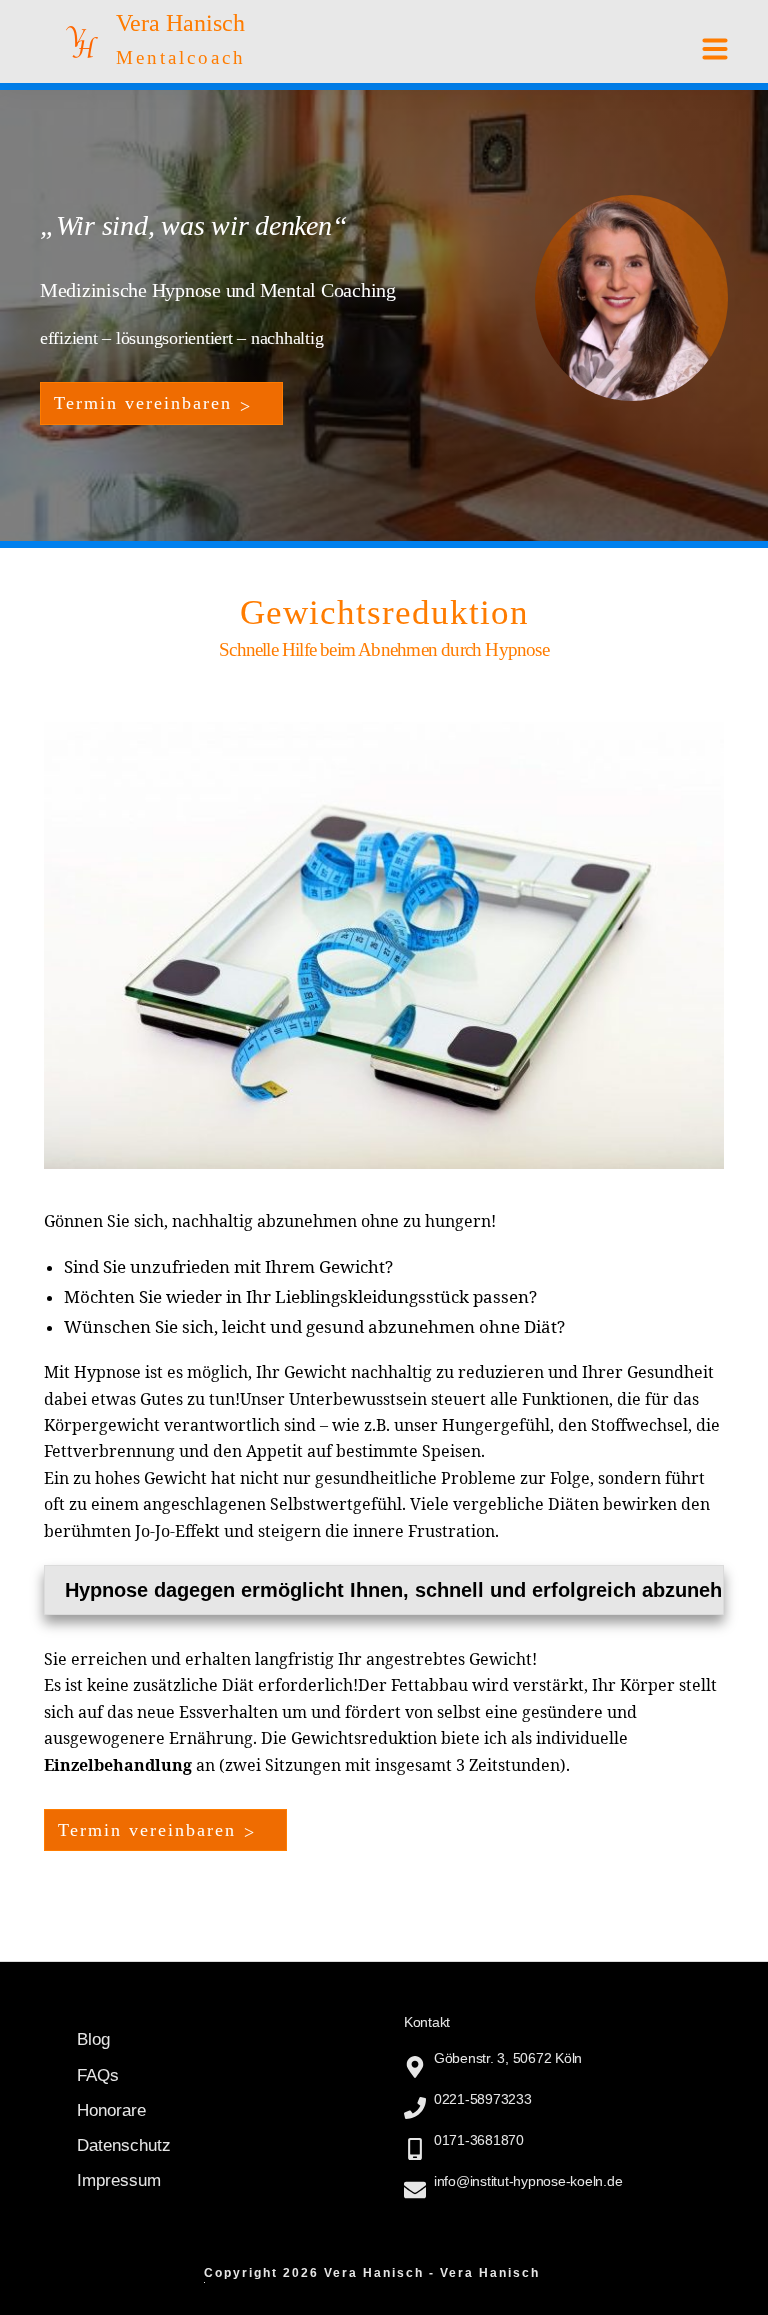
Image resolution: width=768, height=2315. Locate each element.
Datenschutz (124, 2145)
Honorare (111, 2110)
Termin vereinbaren (147, 1830)
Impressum (119, 2180)
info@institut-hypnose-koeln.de (528, 2181)
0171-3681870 (479, 2140)
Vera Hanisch (180, 23)
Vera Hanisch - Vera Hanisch (432, 2273)
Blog (93, 2039)
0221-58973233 (483, 2099)
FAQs (98, 2075)
